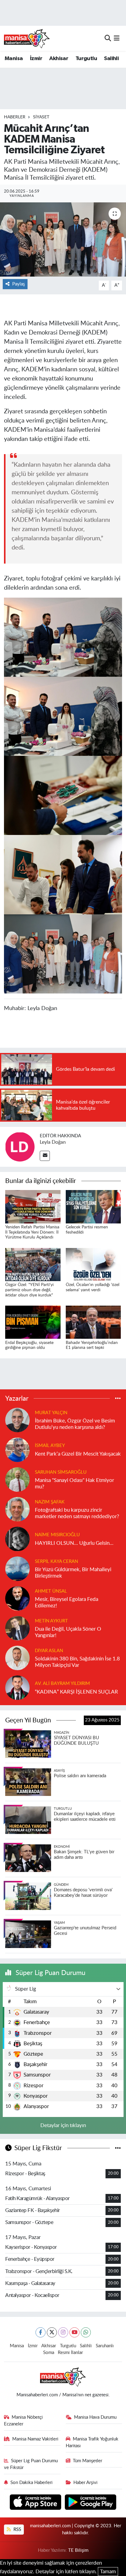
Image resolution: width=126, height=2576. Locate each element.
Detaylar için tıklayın (63, 2125)
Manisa (14, 59)
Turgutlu (86, 59)
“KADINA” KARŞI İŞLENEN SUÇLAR (76, 1692)
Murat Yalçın (51, 1413)
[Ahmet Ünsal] (17, 1598)
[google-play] (91, 2503)
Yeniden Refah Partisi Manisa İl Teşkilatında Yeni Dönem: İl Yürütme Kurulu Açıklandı (32, 1232)
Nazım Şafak (50, 1502)
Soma (49, 2353)
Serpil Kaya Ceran (56, 1562)
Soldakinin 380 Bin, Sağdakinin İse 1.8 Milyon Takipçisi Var (77, 1662)
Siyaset (41, 117)
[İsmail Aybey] (17, 1449)
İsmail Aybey (50, 1446)
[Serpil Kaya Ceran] (17, 1568)
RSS (17, 2530)
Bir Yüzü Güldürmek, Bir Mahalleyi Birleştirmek (73, 1573)
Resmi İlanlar (70, 2353)
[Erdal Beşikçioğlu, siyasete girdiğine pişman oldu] (33, 1322)
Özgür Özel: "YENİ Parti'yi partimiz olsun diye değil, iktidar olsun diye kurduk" (29, 1290)
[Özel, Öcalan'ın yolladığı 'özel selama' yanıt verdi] (93, 1264)
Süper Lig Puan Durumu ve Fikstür (31, 2464)
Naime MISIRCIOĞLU (57, 1535)
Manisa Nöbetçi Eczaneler (24, 2421)
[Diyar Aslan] (17, 1657)
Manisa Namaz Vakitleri (35, 2439)
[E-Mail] (45, 1156)
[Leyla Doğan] (20, 1146)
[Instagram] (63, 2332)
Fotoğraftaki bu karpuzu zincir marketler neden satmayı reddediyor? (77, 1513)
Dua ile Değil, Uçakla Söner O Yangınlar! (68, 1632)
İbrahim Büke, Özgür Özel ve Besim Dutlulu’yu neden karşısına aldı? (75, 1424)
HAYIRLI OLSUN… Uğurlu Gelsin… (74, 1543)
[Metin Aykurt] (17, 1628)
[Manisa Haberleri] (27, 38)
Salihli (111, 59)
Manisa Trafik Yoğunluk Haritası (92, 2442)
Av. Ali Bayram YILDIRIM (62, 1684)
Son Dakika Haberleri (31, 2483)
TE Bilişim (78, 2550)
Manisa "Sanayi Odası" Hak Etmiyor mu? (74, 1483)
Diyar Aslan (49, 1651)
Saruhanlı (105, 2346)
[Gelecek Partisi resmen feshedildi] (93, 1206)
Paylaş (19, 284)
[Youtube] (74, 2332)
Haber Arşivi (85, 2483)
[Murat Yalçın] (17, 1420)
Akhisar (59, 59)
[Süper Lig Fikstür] (118, 2148)
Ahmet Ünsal (51, 1591)
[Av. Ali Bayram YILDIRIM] (17, 1687)
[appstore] (36, 2503)
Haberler (15, 117)
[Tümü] (118, 1398)
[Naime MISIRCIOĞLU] (17, 1539)
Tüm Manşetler (87, 2461)
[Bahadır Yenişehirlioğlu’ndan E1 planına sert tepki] (93, 1322)
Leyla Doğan (53, 1142)
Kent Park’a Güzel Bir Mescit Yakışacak (78, 1454)
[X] (52, 2332)
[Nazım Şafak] (17, 1509)
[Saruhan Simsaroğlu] (17, 1479)
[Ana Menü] (117, 38)
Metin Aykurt (51, 1621)
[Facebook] (41, 2332)
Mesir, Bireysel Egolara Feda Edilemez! (67, 1602)
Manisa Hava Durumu (95, 2417)
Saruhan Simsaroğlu (61, 1472)
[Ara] (108, 38)
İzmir (36, 59)
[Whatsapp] (86, 2332)
